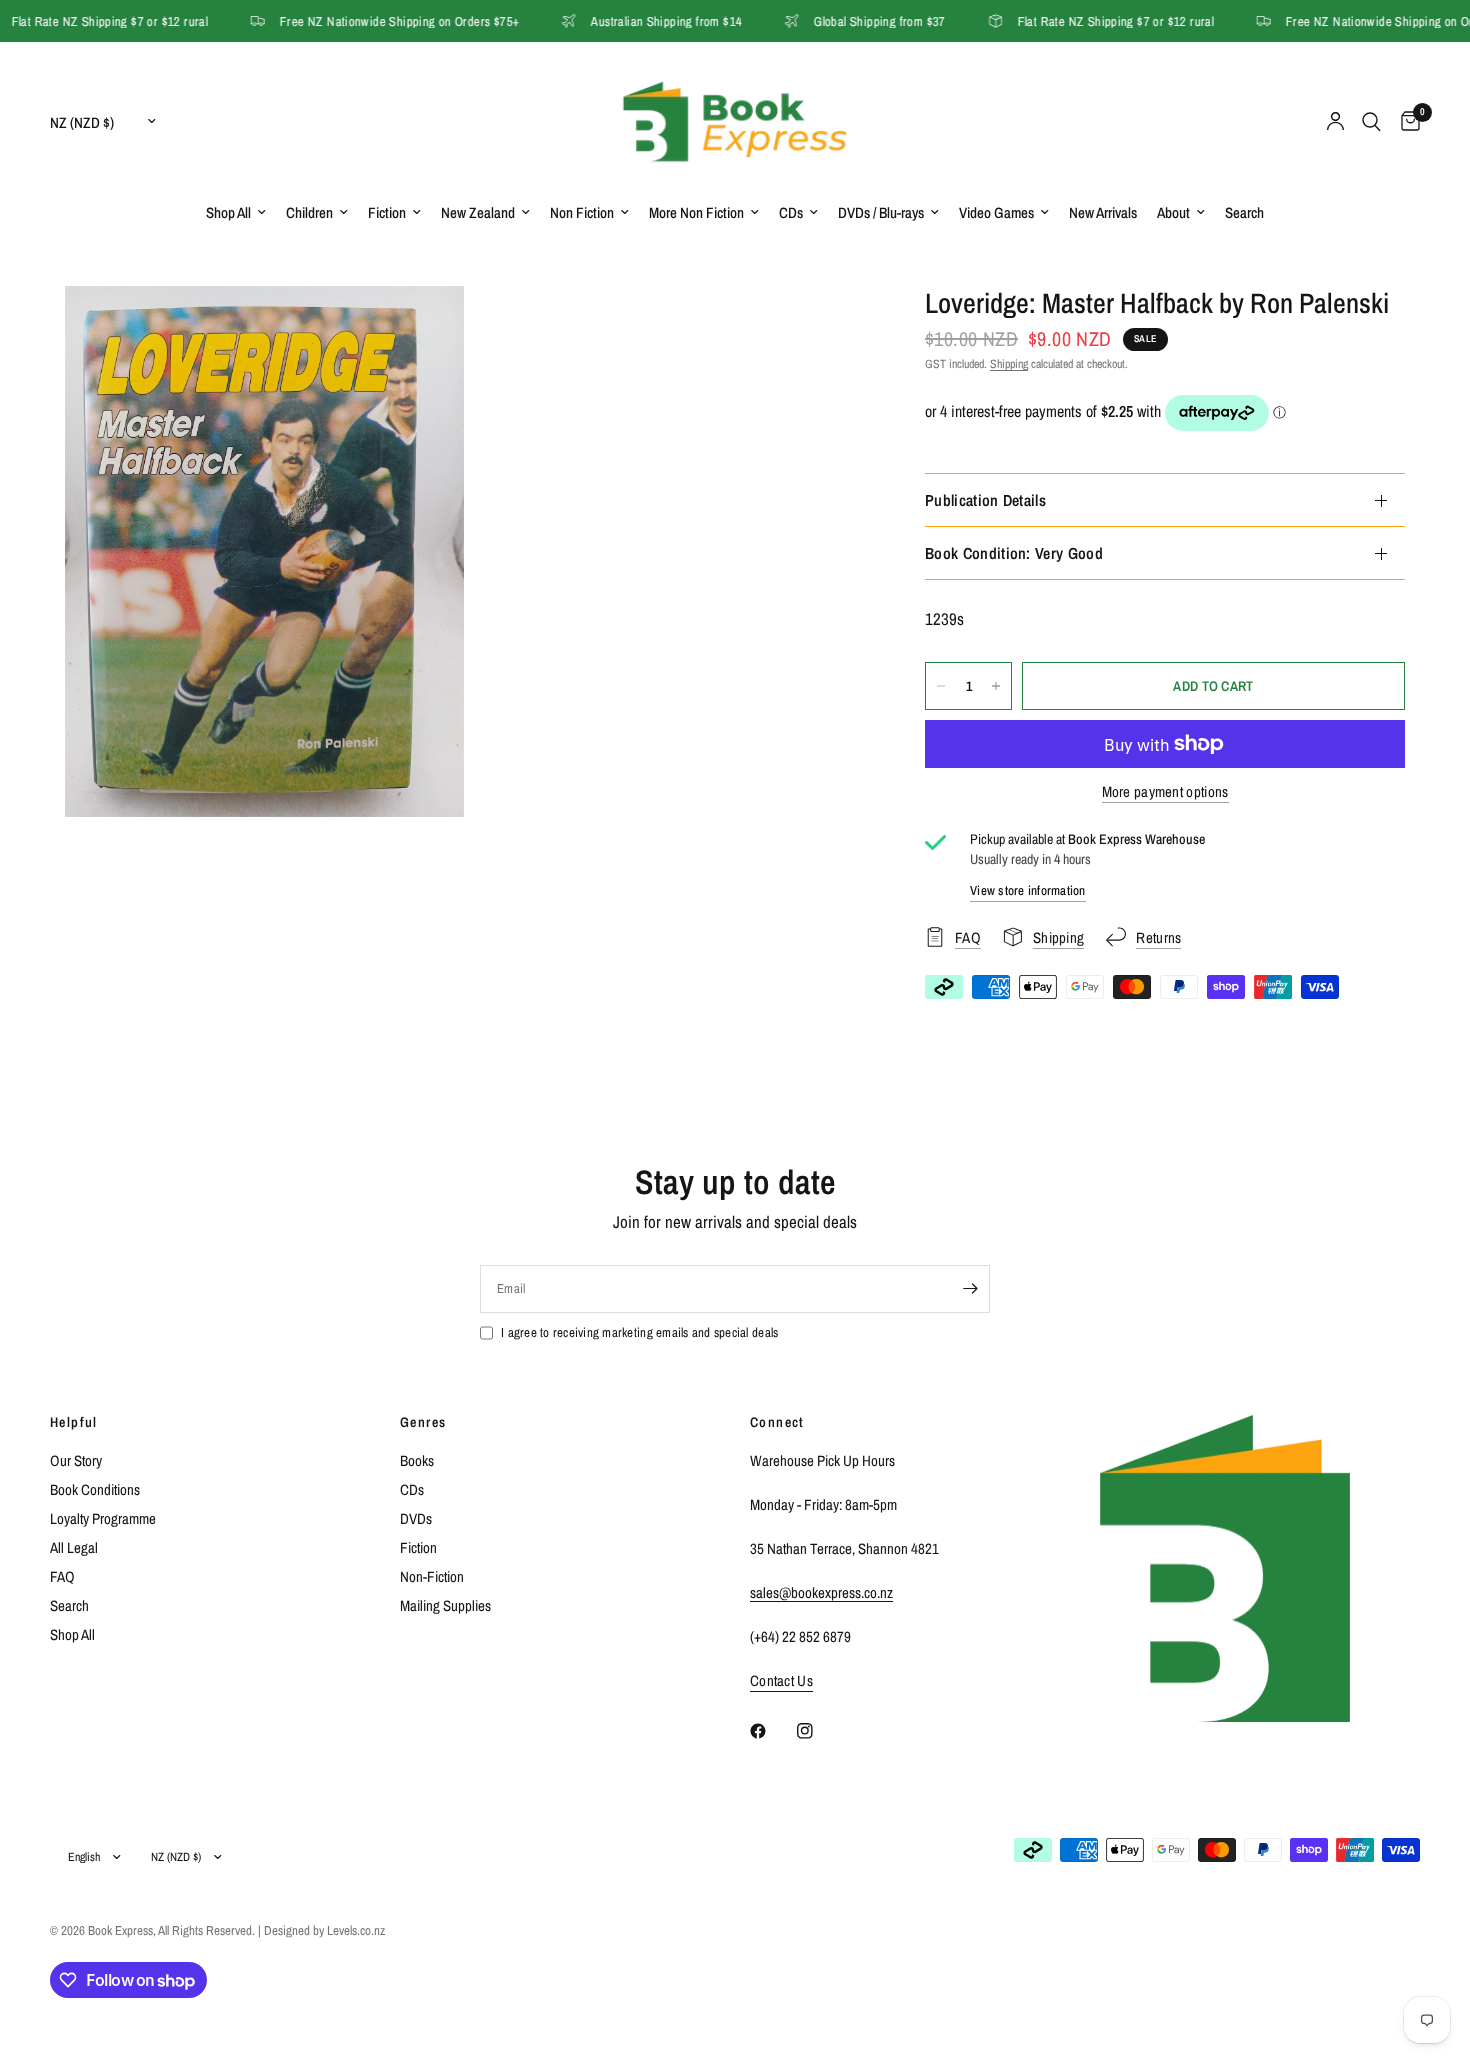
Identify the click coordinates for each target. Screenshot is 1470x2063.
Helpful (74, 1422)
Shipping (1009, 364)
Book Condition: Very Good (1014, 553)
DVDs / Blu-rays (881, 212)
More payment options (1165, 791)
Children (309, 212)
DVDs (416, 1518)
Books (417, 1460)
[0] (1405, 121)
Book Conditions (95, 1489)
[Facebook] (772, 1731)
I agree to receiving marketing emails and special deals (639, 1332)
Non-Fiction (432, 1576)
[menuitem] (236, 213)
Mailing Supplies (445, 1605)
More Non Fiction (696, 212)
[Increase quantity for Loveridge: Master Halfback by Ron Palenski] (996, 686)
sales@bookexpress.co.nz (821, 1592)
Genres (423, 1422)
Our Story (76, 1460)
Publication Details (985, 500)
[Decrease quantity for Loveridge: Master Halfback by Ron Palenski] (941, 686)
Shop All (228, 212)
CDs (791, 212)
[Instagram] (819, 1731)
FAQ (62, 1576)
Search (1244, 212)
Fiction (387, 212)
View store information (1028, 890)
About (1173, 212)
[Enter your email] (970, 1289)
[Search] (1371, 121)
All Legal (74, 1547)
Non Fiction (582, 212)
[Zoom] (422, 328)
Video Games (996, 212)
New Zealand (478, 212)
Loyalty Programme (103, 1518)
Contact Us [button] (781, 1680)
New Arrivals (1103, 212)
